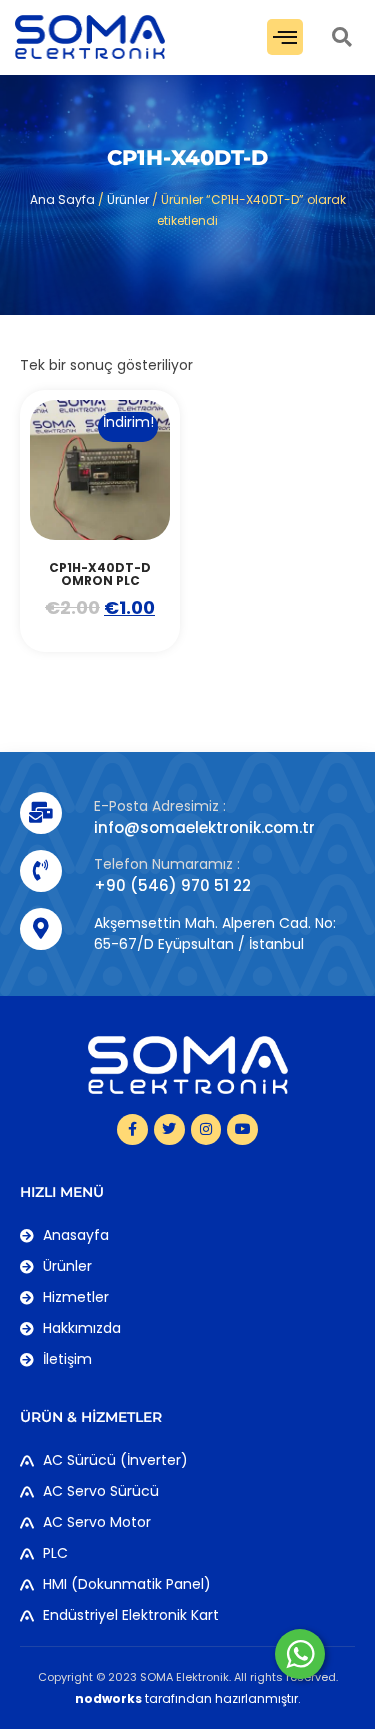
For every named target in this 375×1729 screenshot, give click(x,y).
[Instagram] (206, 1129)
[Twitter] (169, 1129)
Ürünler (128, 199)
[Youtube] (242, 1129)
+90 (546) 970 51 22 (172, 885)
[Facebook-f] (132, 1129)
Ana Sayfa (62, 199)
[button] (285, 37)
